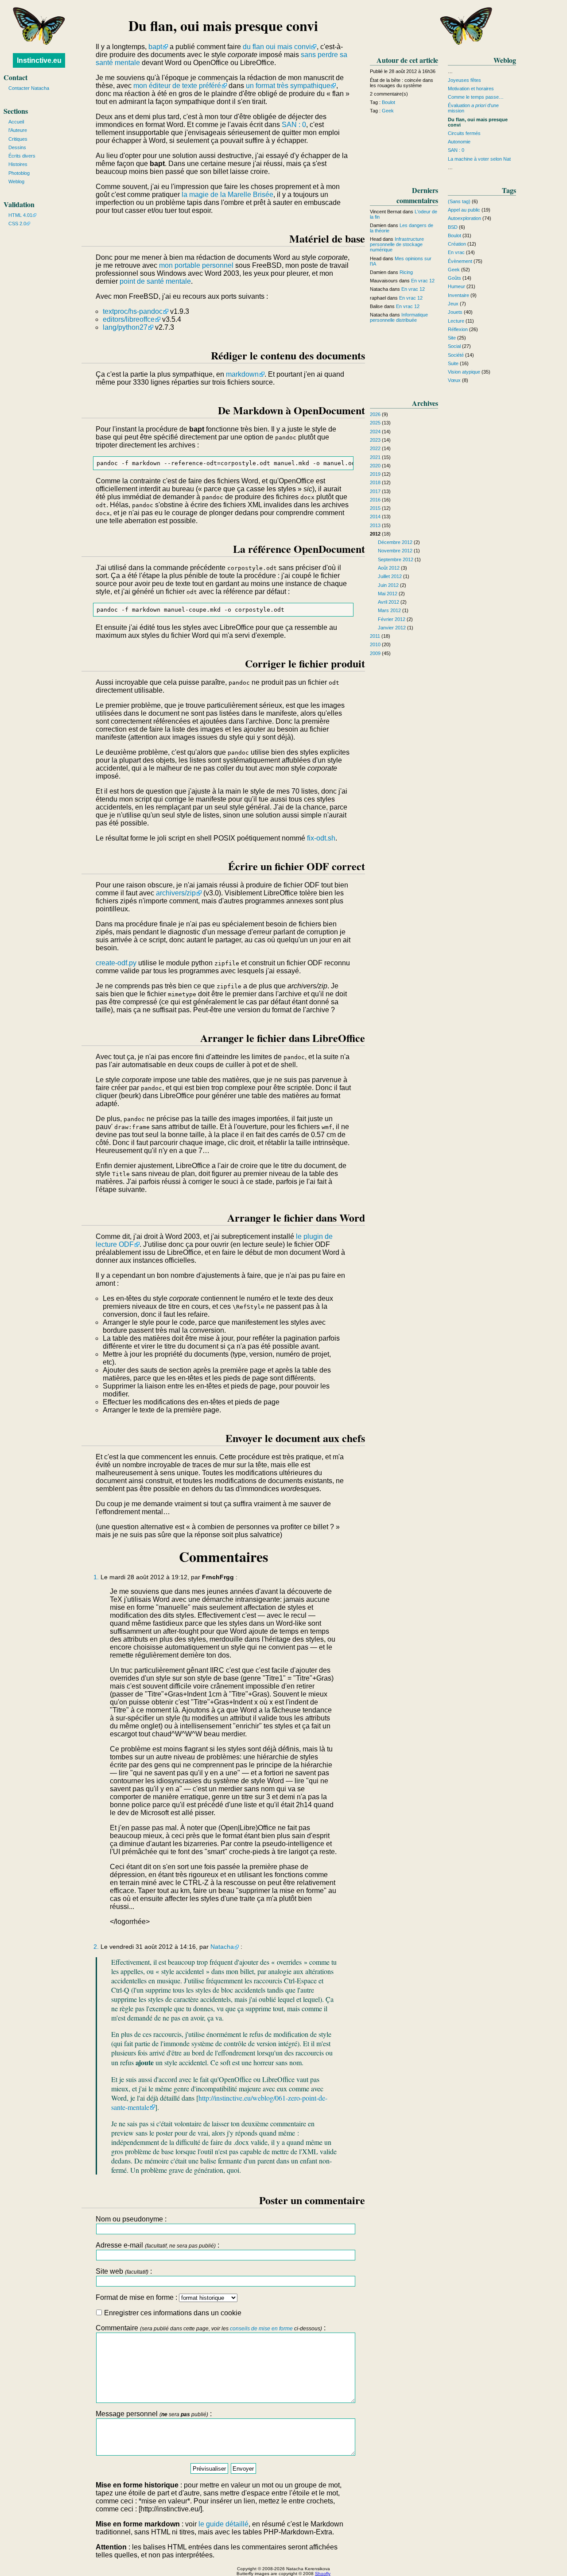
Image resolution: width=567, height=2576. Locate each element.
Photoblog (19, 173)
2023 (375, 440)
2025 (375, 423)
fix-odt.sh (321, 838)
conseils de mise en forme (261, 2329)
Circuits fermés (464, 133)
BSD (453, 227)
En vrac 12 (423, 281)
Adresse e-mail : (157, 2245)
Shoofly (323, 2574)
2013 (375, 525)
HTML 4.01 (20, 215)
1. (96, 1577)
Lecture (456, 321)
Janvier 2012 (392, 628)
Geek (388, 111)
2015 (375, 508)
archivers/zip (176, 893)
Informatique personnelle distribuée (399, 317)
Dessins (17, 147)
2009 (375, 653)
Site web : (124, 2271)
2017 (375, 491)
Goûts (454, 278)
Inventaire (458, 295)
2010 (375, 644)
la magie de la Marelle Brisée (227, 195)
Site (452, 338)
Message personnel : (154, 2414)
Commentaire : (211, 2328)
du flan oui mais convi (277, 47)
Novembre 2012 (395, 551)
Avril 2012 (388, 602)
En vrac (456, 252)
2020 (375, 466)
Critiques (18, 139)
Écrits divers (22, 156)
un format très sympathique (288, 86)
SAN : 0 (294, 125)
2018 (375, 482)
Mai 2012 (388, 594)
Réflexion (458, 329)
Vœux (454, 380)
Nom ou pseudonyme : (131, 2219)
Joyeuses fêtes (464, 80)
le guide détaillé (223, 2524)
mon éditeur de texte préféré (177, 86)
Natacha (222, 1947)
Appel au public (464, 210)
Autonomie (459, 142)
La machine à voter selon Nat (479, 159)
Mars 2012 (389, 610)
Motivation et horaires (471, 89)
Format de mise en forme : (137, 2297)
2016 (375, 500)
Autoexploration (464, 218)
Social (454, 346)
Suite (453, 363)
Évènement (460, 261)
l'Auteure (18, 130)
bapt (155, 47)
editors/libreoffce (129, 319)
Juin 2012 (388, 585)
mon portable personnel (196, 265)
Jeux (453, 304)
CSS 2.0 (17, 224)
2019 (375, 474)
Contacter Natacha (29, 88)
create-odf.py (116, 963)
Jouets (455, 312)
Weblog (16, 181)
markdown (242, 374)
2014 (375, 517)
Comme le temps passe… (476, 97)
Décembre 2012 (395, 542)
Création (457, 244)
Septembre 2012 (396, 559)
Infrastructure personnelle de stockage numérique (397, 244)
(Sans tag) (459, 201)
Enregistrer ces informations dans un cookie (172, 2313)
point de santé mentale (155, 281)
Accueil (16, 122)
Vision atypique (464, 372)
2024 (375, 432)
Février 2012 (392, 619)
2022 (375, 448)
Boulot (388, 102)
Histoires (18, 164)
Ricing (406, 272)
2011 (375, 636)
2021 (375, 457)
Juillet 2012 (390, 576)
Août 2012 (389, 568)
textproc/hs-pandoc (133, 311)
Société (456, 355)
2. (96, 1947)
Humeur (456, 286)
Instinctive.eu (39, 60)
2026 (375, 414)
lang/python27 (125, 327)
